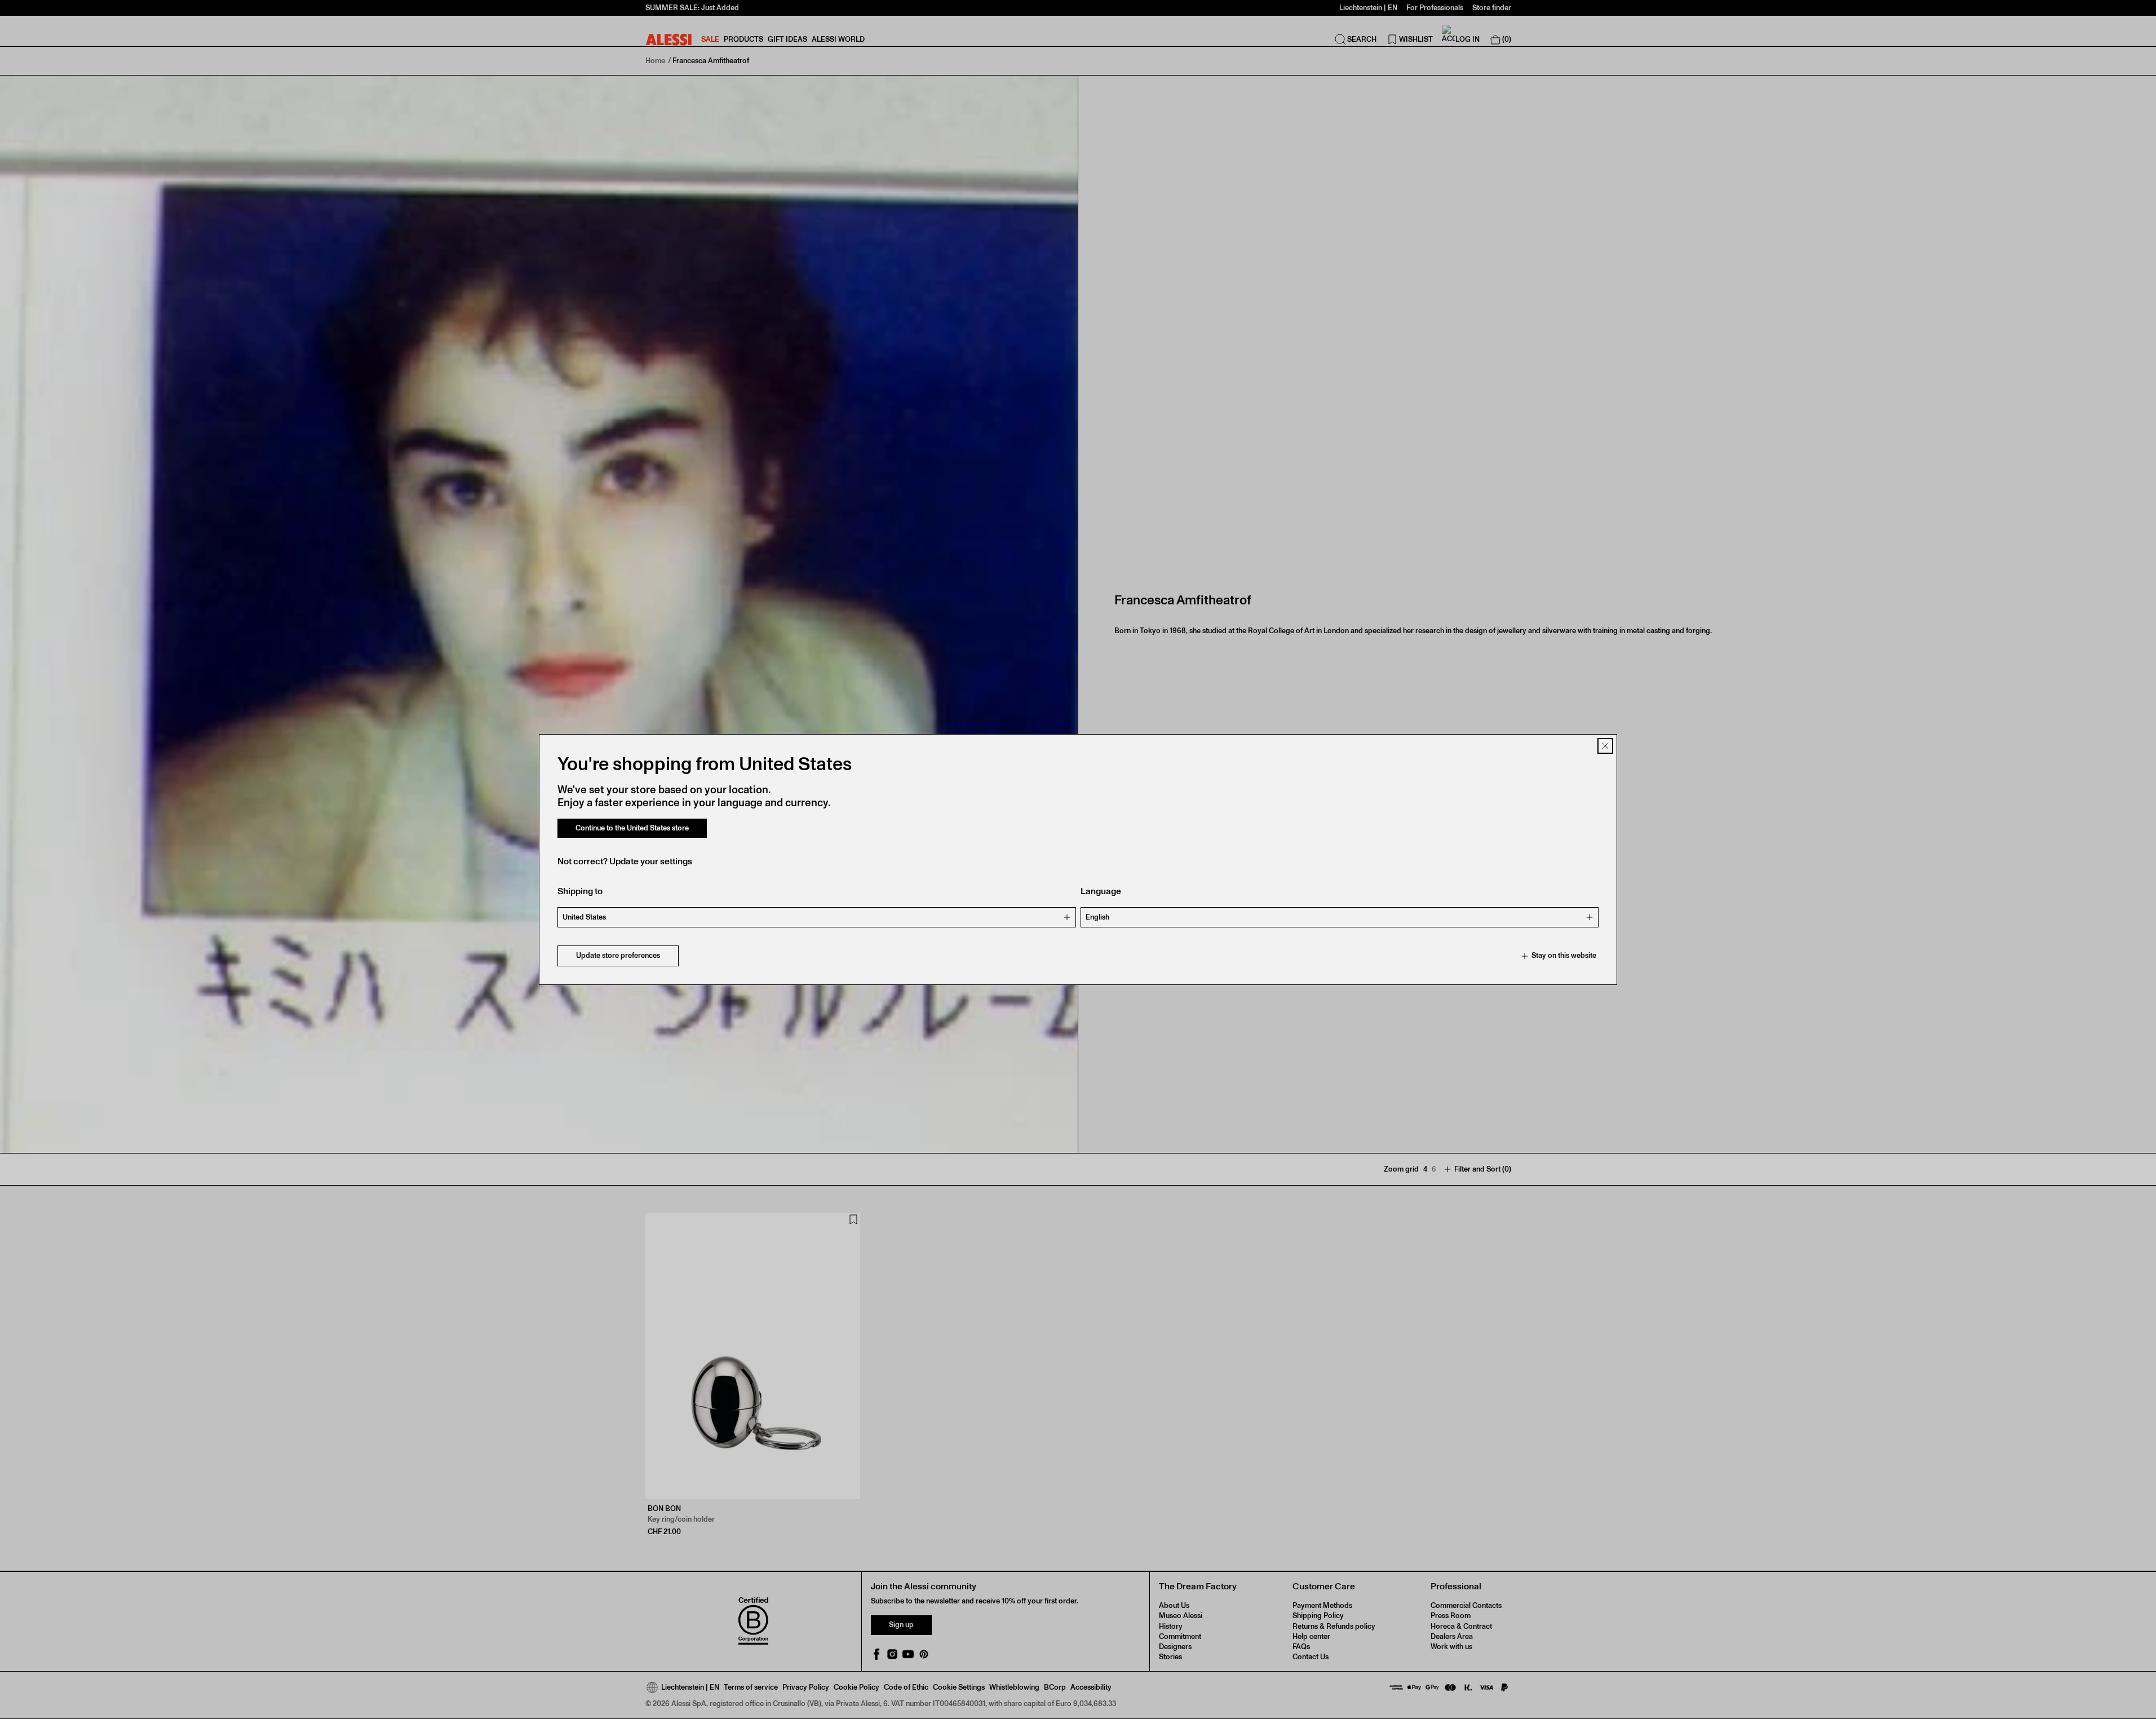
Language (1101, 892)
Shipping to (580, 892)
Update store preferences (618, 956)
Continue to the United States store (632, 828)
